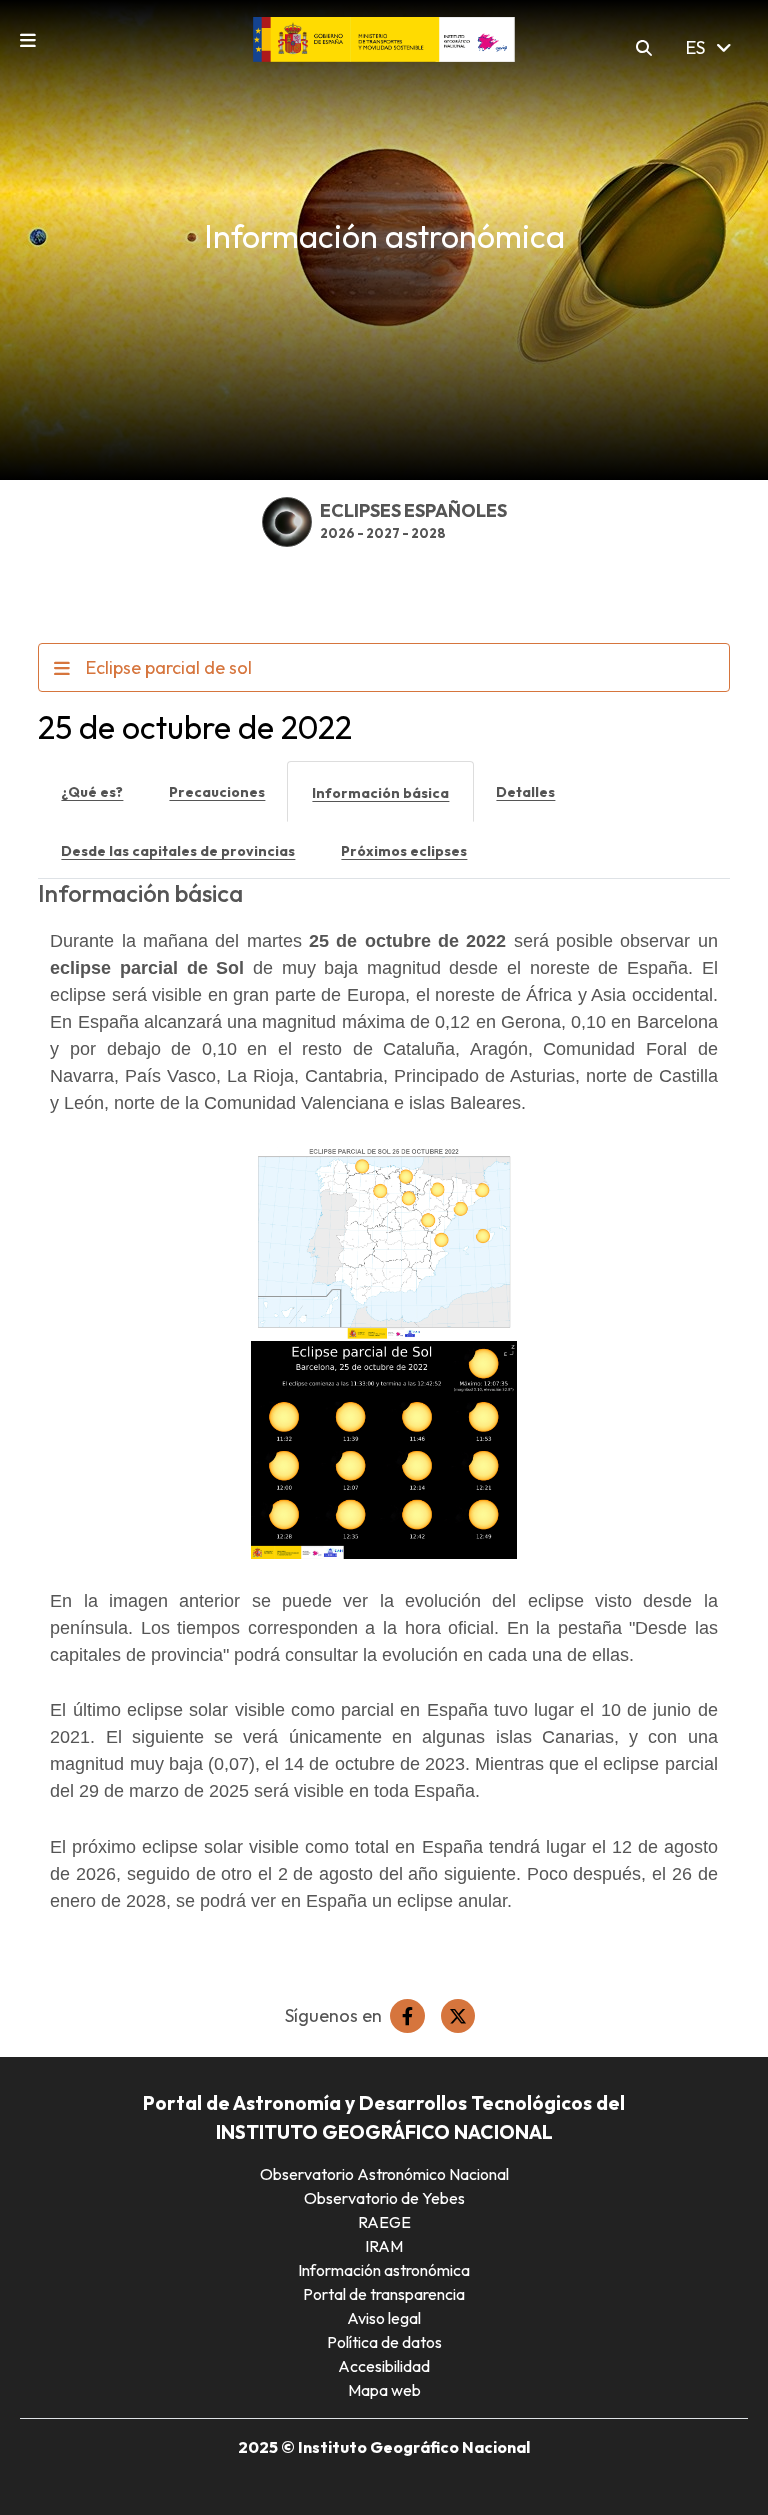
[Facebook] (407, 2016)
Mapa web (384, 2390)
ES (697, 47)
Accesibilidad (384, 2366)
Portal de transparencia (384, 2294)
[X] (458, 2016)
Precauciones (217, 792)
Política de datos (384, 2342)
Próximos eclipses (404, 851)
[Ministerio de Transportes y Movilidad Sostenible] (384, 37)
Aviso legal (384, 2318)
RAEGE (384, 2222)
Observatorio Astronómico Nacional (384, 2174)
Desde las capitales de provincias (178, 851)
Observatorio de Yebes (384, 2198)
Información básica (380, 793)
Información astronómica (384, 2270)
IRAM (384, 2246)
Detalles (525, 792)
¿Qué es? (92, 792)
